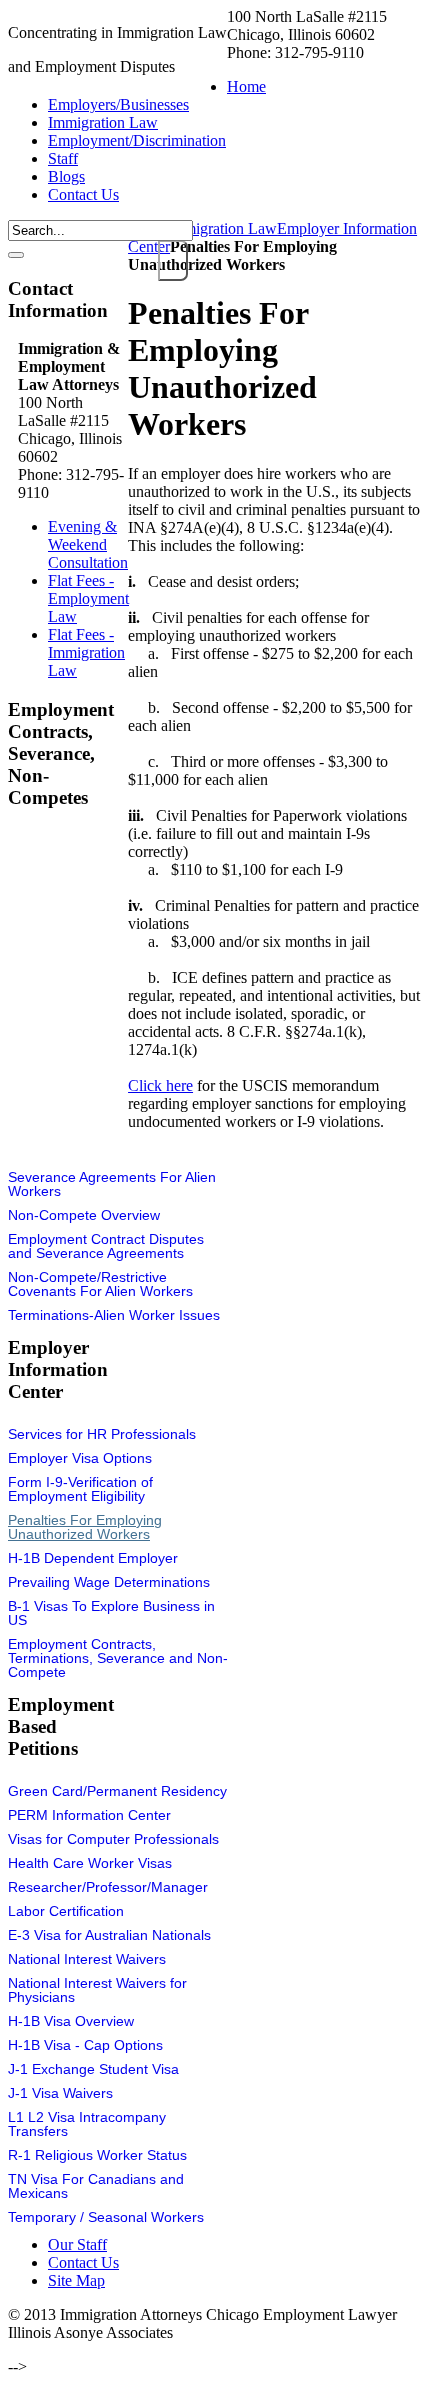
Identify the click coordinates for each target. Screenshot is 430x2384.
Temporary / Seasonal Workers (106, 2217)
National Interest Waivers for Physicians (97, 1990)
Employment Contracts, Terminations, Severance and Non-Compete (118, 1658)
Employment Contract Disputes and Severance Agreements (106, 1246)
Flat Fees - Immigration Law (86, 652)
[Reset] (16, 255)
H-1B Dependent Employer (93, 1558)
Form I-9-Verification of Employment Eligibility (80, 1489)
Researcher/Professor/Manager (108, 1887)
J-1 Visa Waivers (60, 2093)
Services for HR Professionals (102, 1434)
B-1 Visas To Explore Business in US (111, 1613)
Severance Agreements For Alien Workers (112, 1184)
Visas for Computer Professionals (113, 1839)
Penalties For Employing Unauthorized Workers (85, 1527)
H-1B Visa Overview (71, 2021)
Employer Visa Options (80, 1458)
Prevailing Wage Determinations (109, 1582)
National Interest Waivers (87, 1959)
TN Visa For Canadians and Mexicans (96, 2186)
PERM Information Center (89, 1815)
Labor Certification (66, 1911)
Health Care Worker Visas (90, 1863)
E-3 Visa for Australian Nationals (109, 1935)
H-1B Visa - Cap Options (85, 2045)
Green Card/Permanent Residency (117, 1791)
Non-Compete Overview (84, 1215)
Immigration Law (222, 228)
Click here (160, 1085)
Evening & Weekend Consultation (88, 544)
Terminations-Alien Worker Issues (114, 1315)
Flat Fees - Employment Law (88, 598)
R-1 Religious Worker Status (97, 2155)
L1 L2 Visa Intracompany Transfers (87, 2124)
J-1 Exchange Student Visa (93, 2069)
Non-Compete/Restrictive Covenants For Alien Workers (100, 1284)
